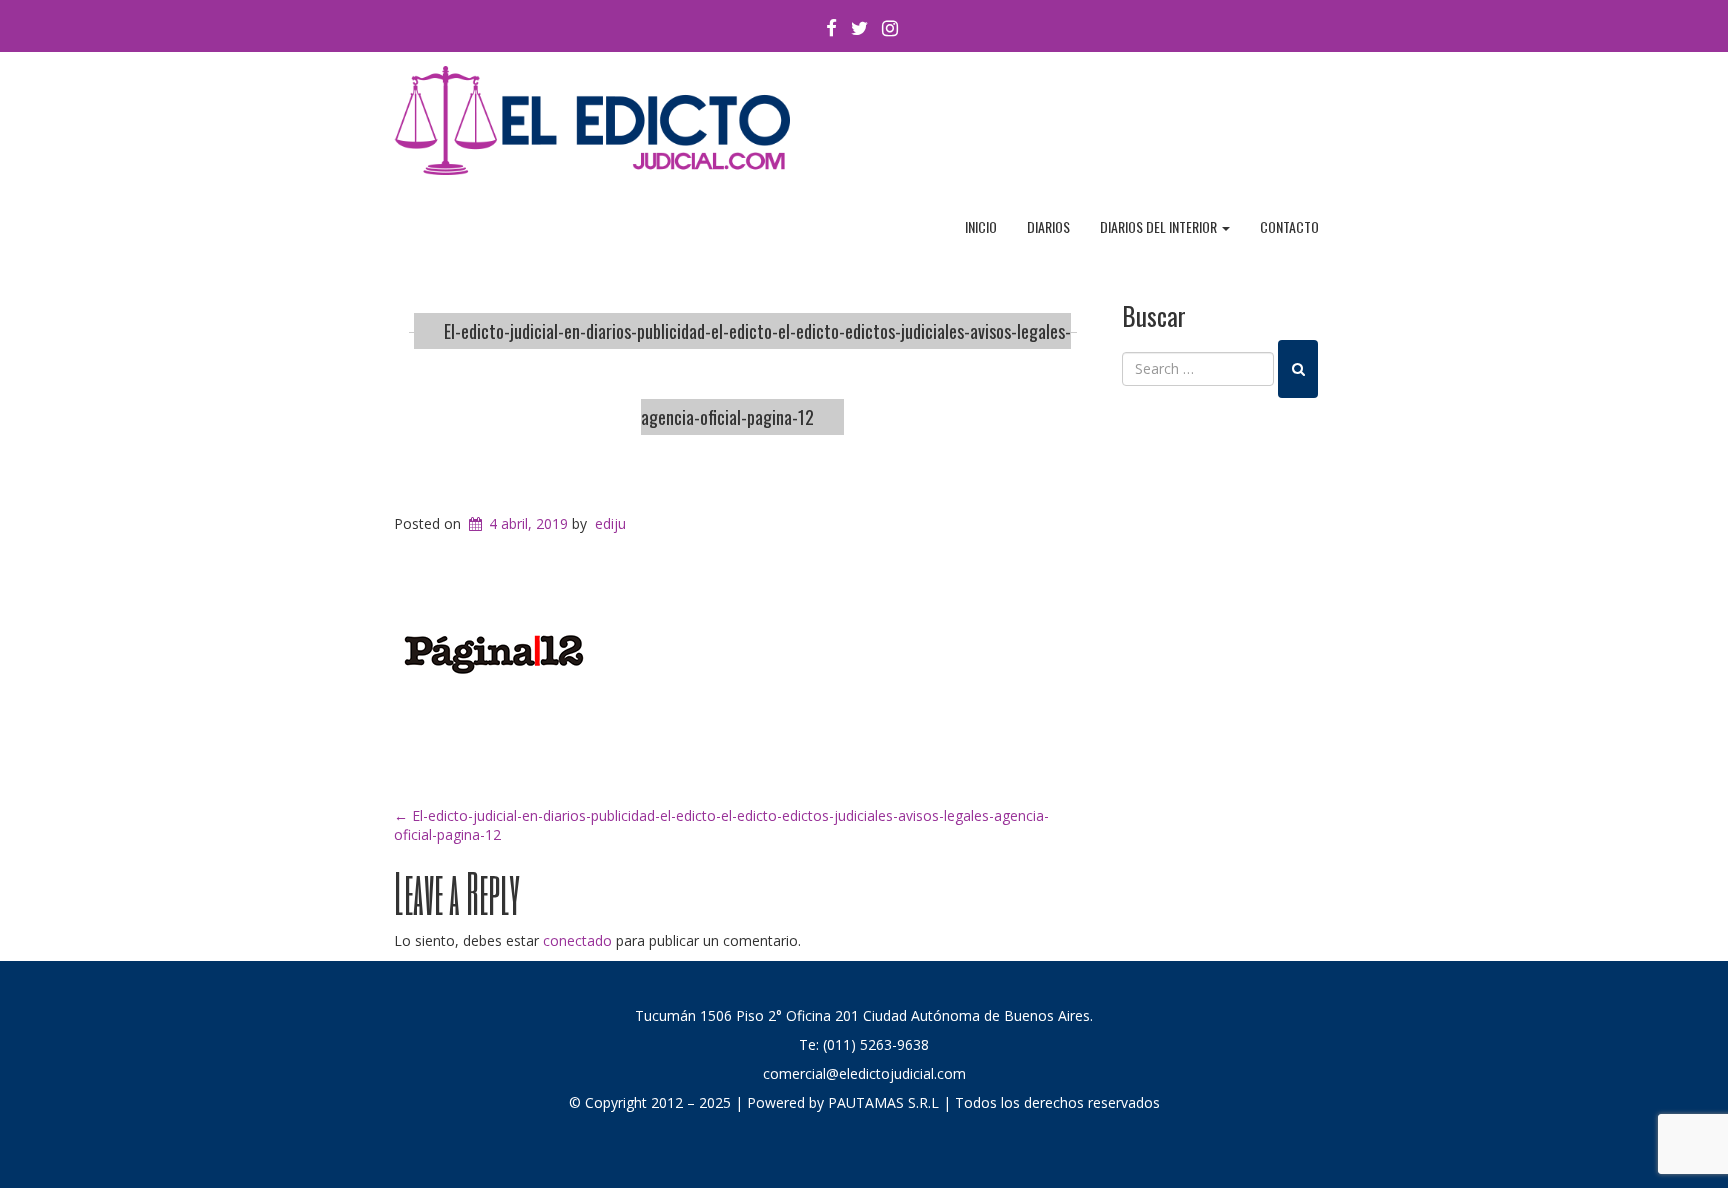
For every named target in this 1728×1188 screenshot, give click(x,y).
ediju (610, 523)
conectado (577, 940)
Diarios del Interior (1160, 226)
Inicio (981, 226)
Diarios (1048, 226)
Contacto (1289, 226)
